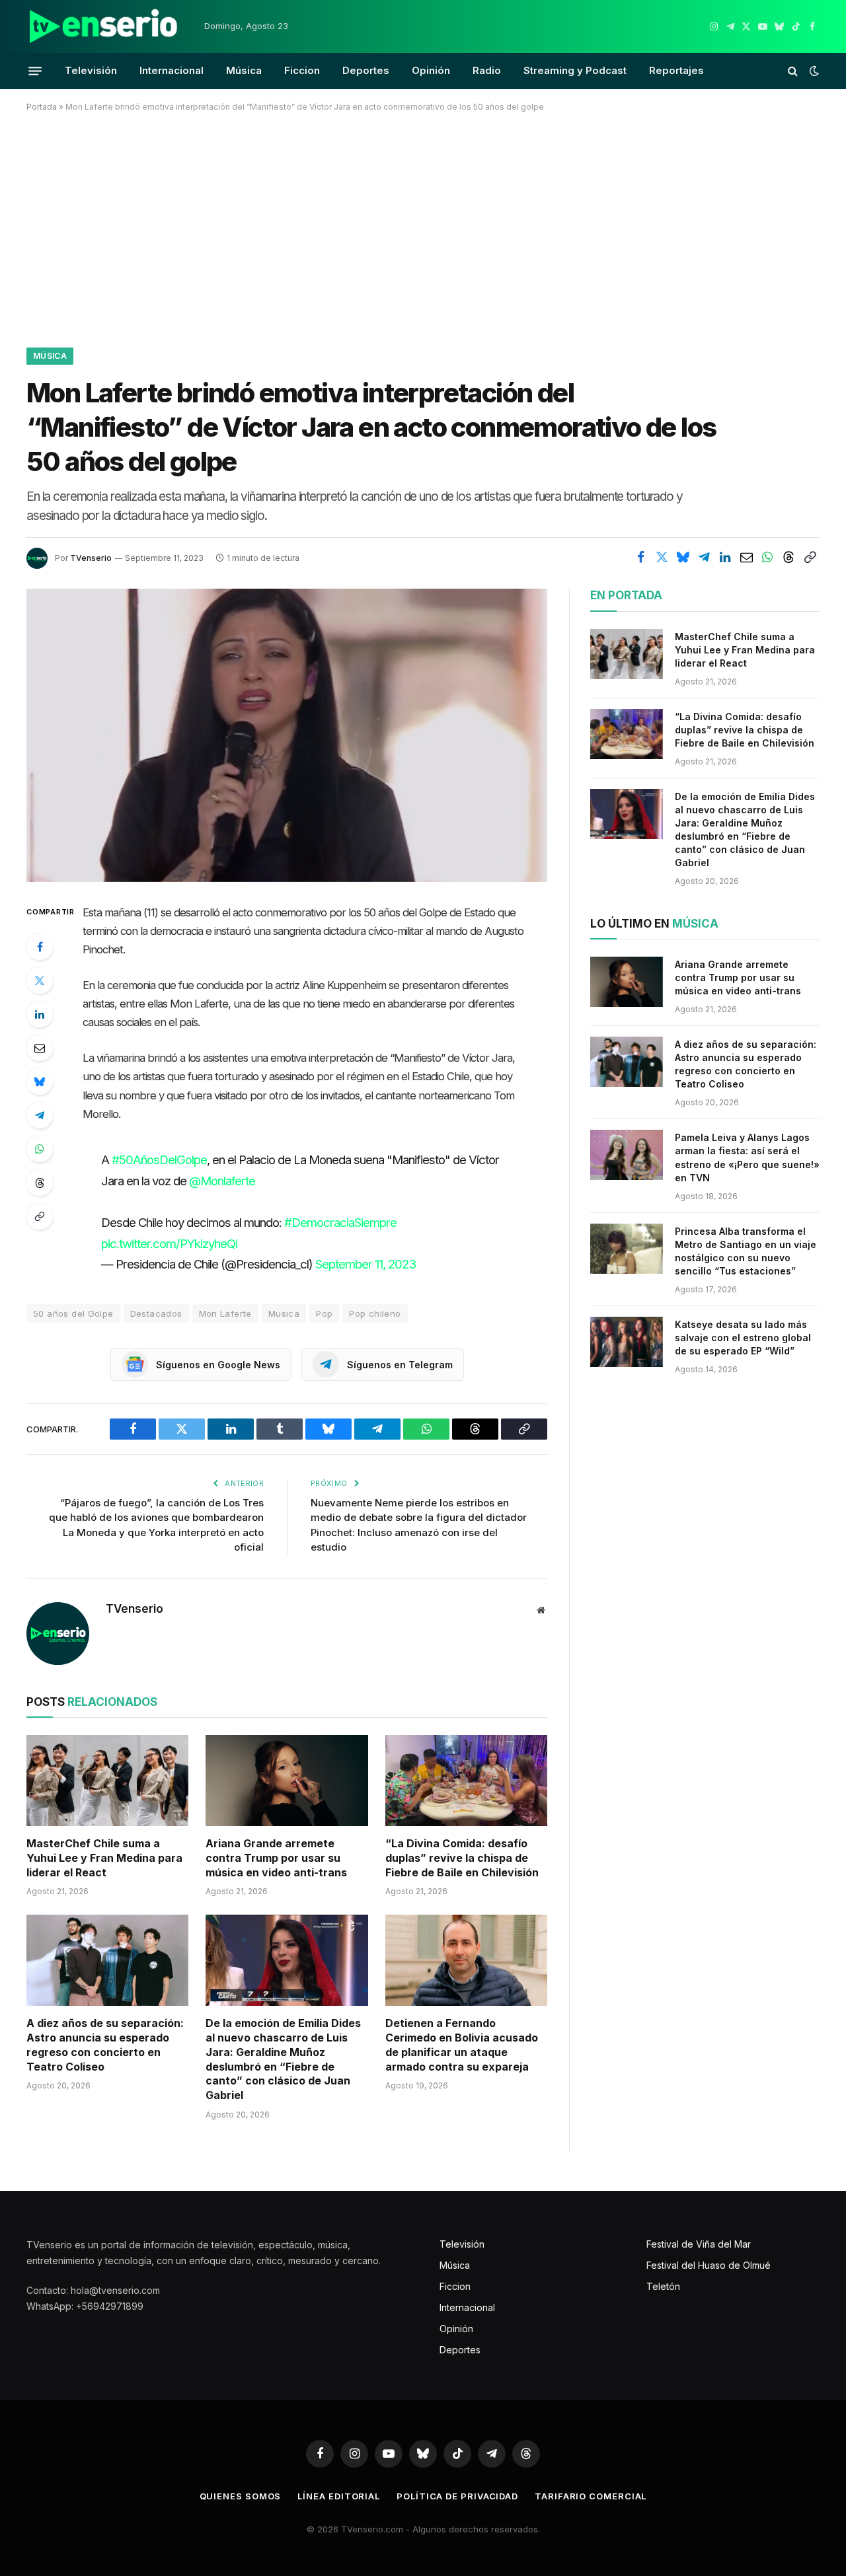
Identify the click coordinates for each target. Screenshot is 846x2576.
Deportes (366, 70)
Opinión (431, 70)
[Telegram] (40, 1115)
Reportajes (676, 70)
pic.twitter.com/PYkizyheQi (169, 1243)
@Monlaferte (222, 1181)
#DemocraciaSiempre (340, 1222)
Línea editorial (339, 2496)
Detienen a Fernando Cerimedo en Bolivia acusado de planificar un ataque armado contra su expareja (462, 2044)
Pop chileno (375, 1313)
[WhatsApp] (40, 1149)
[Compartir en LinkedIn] (725, 557)
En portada (626, 595)
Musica (284, 1313)
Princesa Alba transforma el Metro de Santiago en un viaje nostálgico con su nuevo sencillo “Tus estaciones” (746, 1251)
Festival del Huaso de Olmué (709, 2265)
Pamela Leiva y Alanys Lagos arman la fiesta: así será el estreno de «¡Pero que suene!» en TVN (747, 1157)
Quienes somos (241, 2496)
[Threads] (40, 1183)
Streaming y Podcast (575, 70)
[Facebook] (40, 947)
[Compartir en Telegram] (704, 557)
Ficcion (302, 70)
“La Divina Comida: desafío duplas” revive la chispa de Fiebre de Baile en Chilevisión (462, 1858)
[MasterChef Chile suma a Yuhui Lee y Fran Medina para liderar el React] (107, 1781)
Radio (487, 70)
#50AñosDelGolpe (159, 1159)
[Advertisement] (423, 227)
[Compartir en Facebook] (640, 557)
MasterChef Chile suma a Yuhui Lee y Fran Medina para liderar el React (104, 1858)
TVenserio (91, 558)
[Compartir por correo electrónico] (746, 557)
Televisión (91, 70)
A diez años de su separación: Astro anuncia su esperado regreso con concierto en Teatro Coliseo (105, 2044)
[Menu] (35, 71)
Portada (42, 107)
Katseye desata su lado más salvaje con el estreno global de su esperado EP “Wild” (743, 1338)
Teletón (663, 2286)
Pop (324, 1313)
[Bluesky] (40, 1082)
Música (244, 70)
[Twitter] (40, 980)
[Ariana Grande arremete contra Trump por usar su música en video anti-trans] (287, 1781)
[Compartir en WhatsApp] (767, 557)
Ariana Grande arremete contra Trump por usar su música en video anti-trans (276, 1858)
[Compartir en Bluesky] (683, 557)
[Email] (40, 1048)
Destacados (156, 1313)
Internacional (172, 70)
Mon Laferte (225, 1313)
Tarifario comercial (591, 2496)
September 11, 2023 (365, 1264)
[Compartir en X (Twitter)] (662, 557)
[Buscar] (793, 71)
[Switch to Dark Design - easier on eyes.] (813, 71)
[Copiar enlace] (810, 557)
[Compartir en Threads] (788, 557)
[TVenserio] (104, 26)
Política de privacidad (457, 2496)
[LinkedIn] (40, 1014)
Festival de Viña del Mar (699, 2244)
